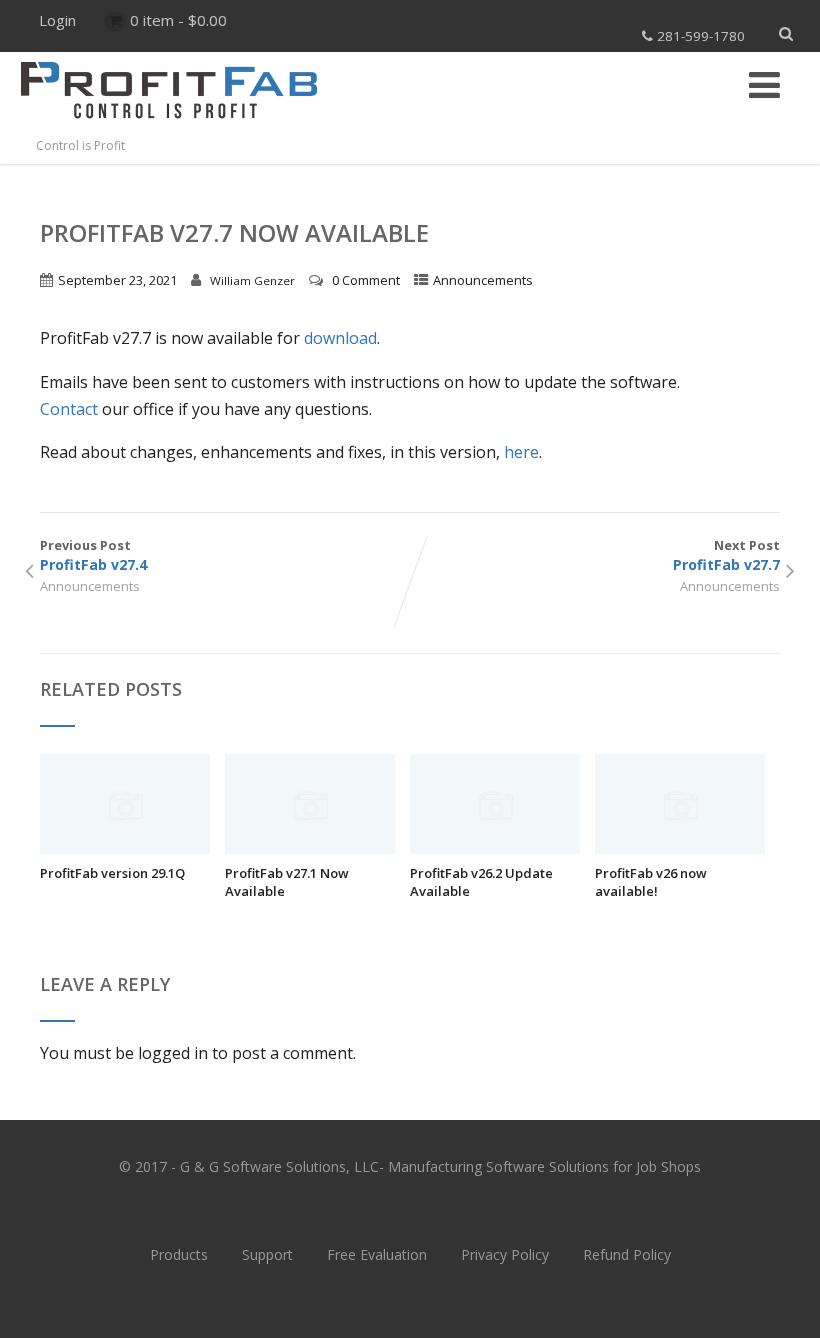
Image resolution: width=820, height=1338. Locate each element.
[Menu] (764, 84)
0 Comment (366, 280)
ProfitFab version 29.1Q (112, 873)
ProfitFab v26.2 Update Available (481, 882)
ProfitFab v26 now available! (651, 882)
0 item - (178, 20)
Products (179, 1254)
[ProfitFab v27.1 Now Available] (310, 848)
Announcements (483, 280)
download (340, 338)
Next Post (726, 555)
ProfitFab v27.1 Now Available (287, 882)
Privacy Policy (505, 1254)
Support (267, 1254)
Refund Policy (627, 1254)
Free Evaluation (377, 1254)
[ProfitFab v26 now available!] (680, 848)
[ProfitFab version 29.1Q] (125, 848)
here (521, 452)
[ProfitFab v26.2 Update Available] (495, 848)
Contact (69, 409)
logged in (173, 1053)
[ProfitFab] (169, 126)
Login (57, 20)
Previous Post (93, 555)
